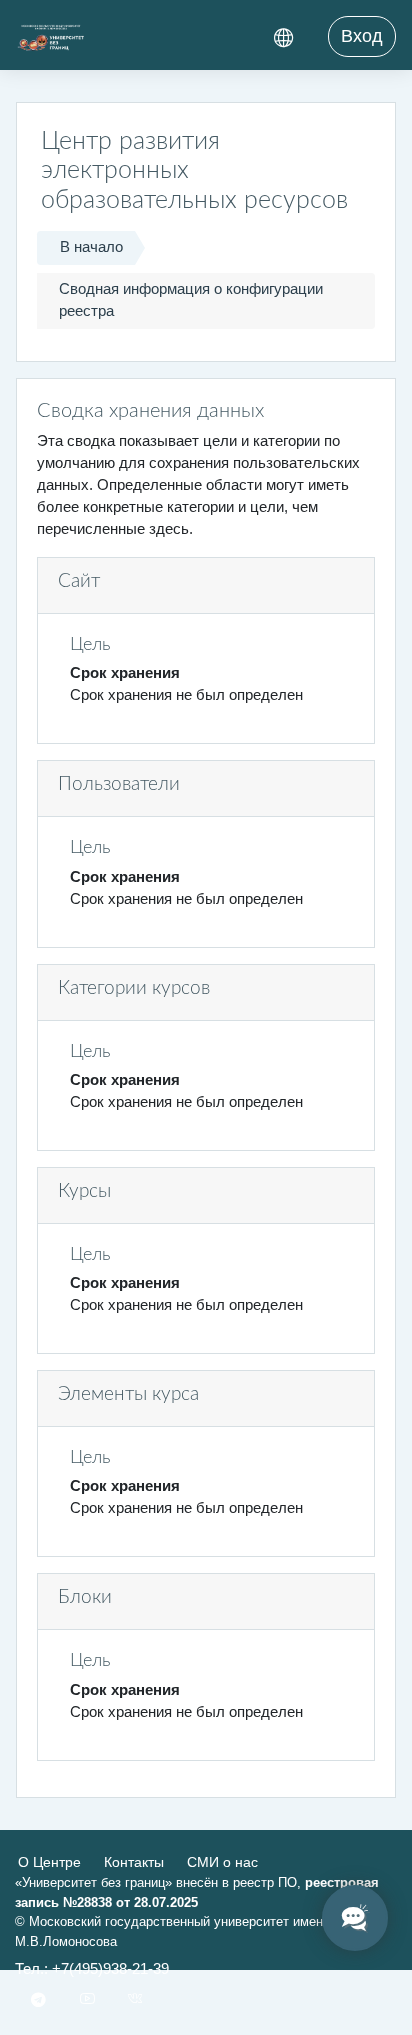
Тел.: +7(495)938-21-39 (92, 1969)
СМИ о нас (222, 1862)
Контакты (134, 1862)
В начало (91, 247)
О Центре (49, 1862)
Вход (362, 36)
